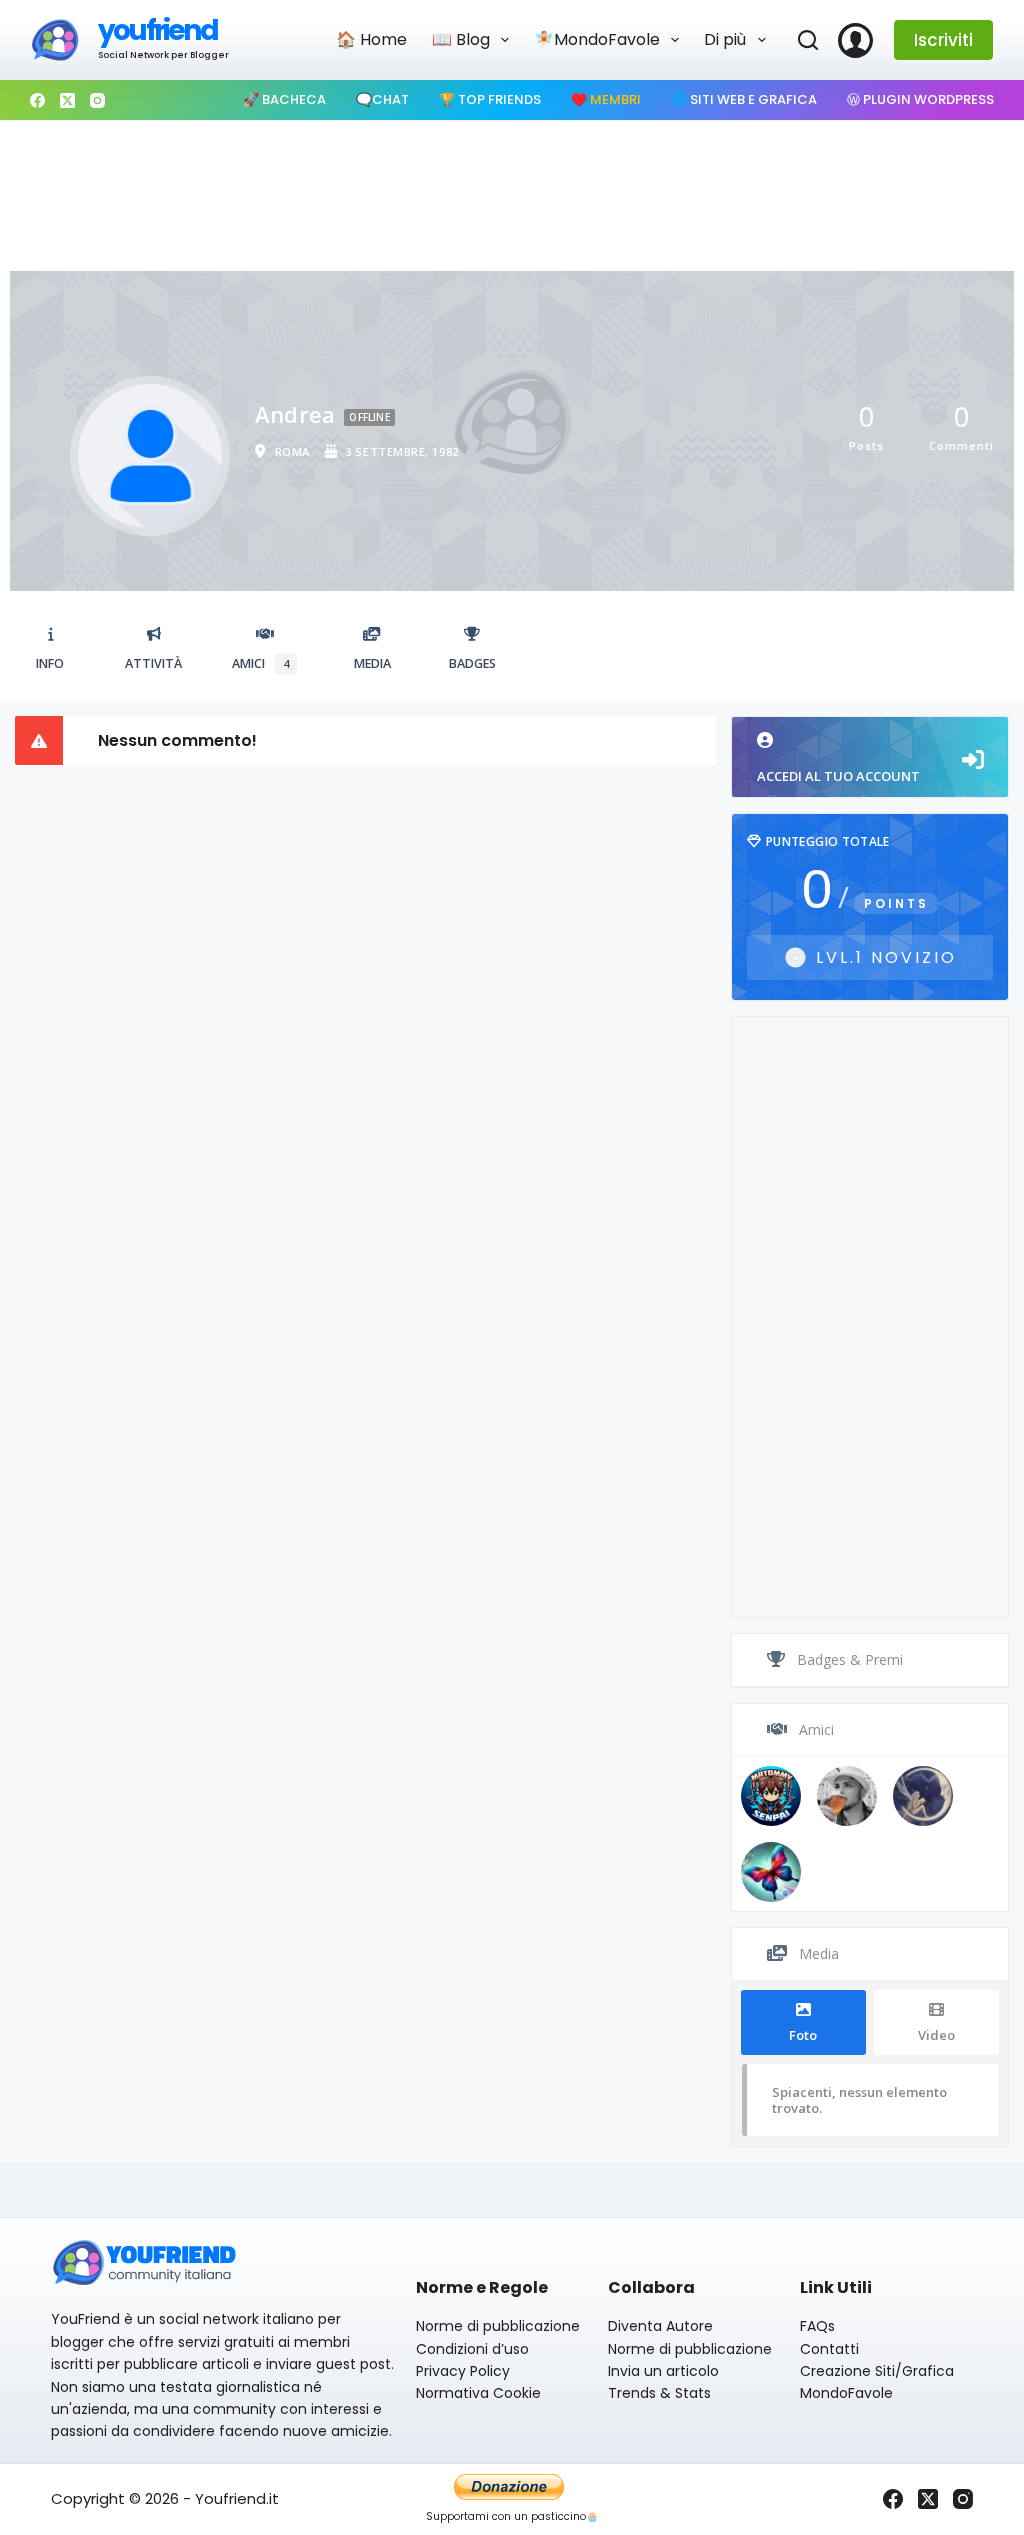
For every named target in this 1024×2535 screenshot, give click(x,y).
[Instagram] (97, 100)
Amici (260, 663)
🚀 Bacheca (284, 99)
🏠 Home (371, 39)
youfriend (157, 30)
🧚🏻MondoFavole (597, 39)
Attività (153, 663)
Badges (472, 663)
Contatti (829, 2349)
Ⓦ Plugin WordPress (920, 99)
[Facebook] (37, 100)
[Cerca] (808, 40)
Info (50, 663)
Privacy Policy (463, 2371)
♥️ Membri (606, 99)
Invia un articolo (663, 2371)
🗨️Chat (382, 99)
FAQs (817, 2326)
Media (372, 663)
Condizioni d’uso (472, 2349)
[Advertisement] (512, 191)
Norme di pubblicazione (498, 2326)
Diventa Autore (660, 2326)
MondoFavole (846, 2393)
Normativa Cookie (478, 2393)
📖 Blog (461, 39)
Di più (725, 39)
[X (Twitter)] (67, 100)
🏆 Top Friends (490, 99)
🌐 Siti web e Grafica (744, 99)
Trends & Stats (659, 2393)
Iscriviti (943, 40)
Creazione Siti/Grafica (877, 2371)
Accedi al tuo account (838, 776)
